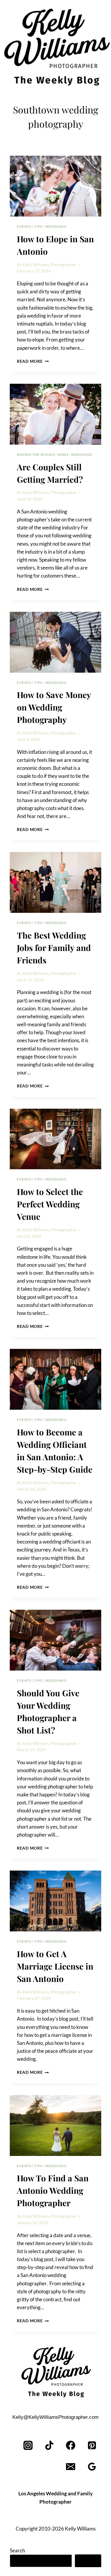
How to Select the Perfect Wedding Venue (50, 1204)
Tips (38, 226)
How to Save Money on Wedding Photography (54, 707)
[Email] (71, 2467)
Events (24, 226)
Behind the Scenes (36, 454)
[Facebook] (71, 2445)
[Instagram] (28, 2445)
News (63, 454)
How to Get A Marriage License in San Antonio (55, 1966)
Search (17, 2550)
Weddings (56, 226)
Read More (33, 361)
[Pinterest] (92, 2445)
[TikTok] (50, 2445)
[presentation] (55, 186)
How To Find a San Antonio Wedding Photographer (53, 2190)
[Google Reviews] (92, 2467)
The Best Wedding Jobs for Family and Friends (54, 948)
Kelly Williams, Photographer (50, 265)
